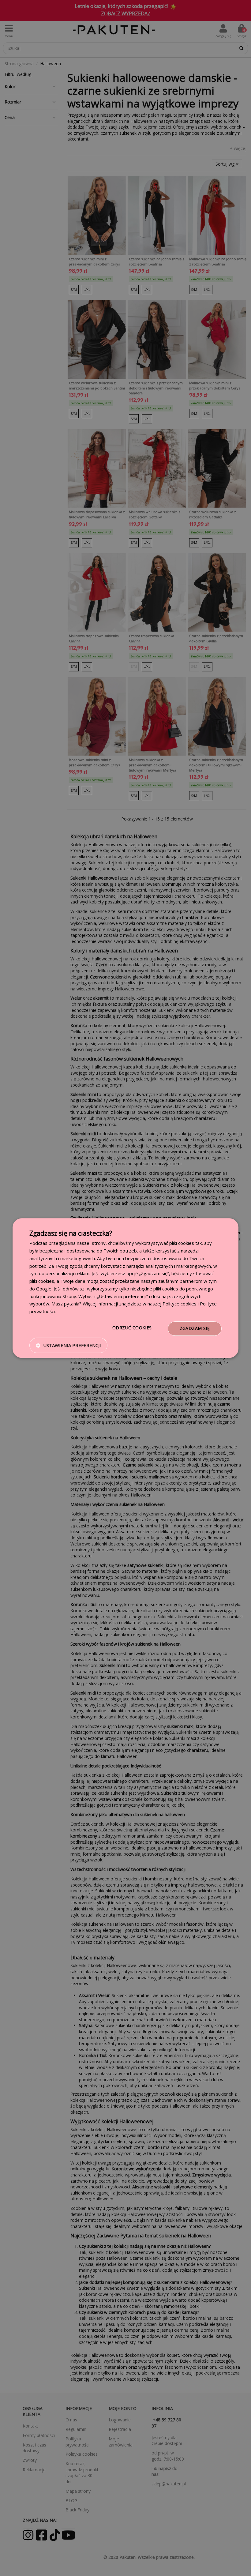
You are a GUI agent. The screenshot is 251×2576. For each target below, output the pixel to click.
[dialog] (125, 1288)
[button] (68, 1345)
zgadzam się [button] (195, 1328)
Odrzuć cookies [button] (132, 1328)
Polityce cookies (180, 1304)
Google (44, 1289)
